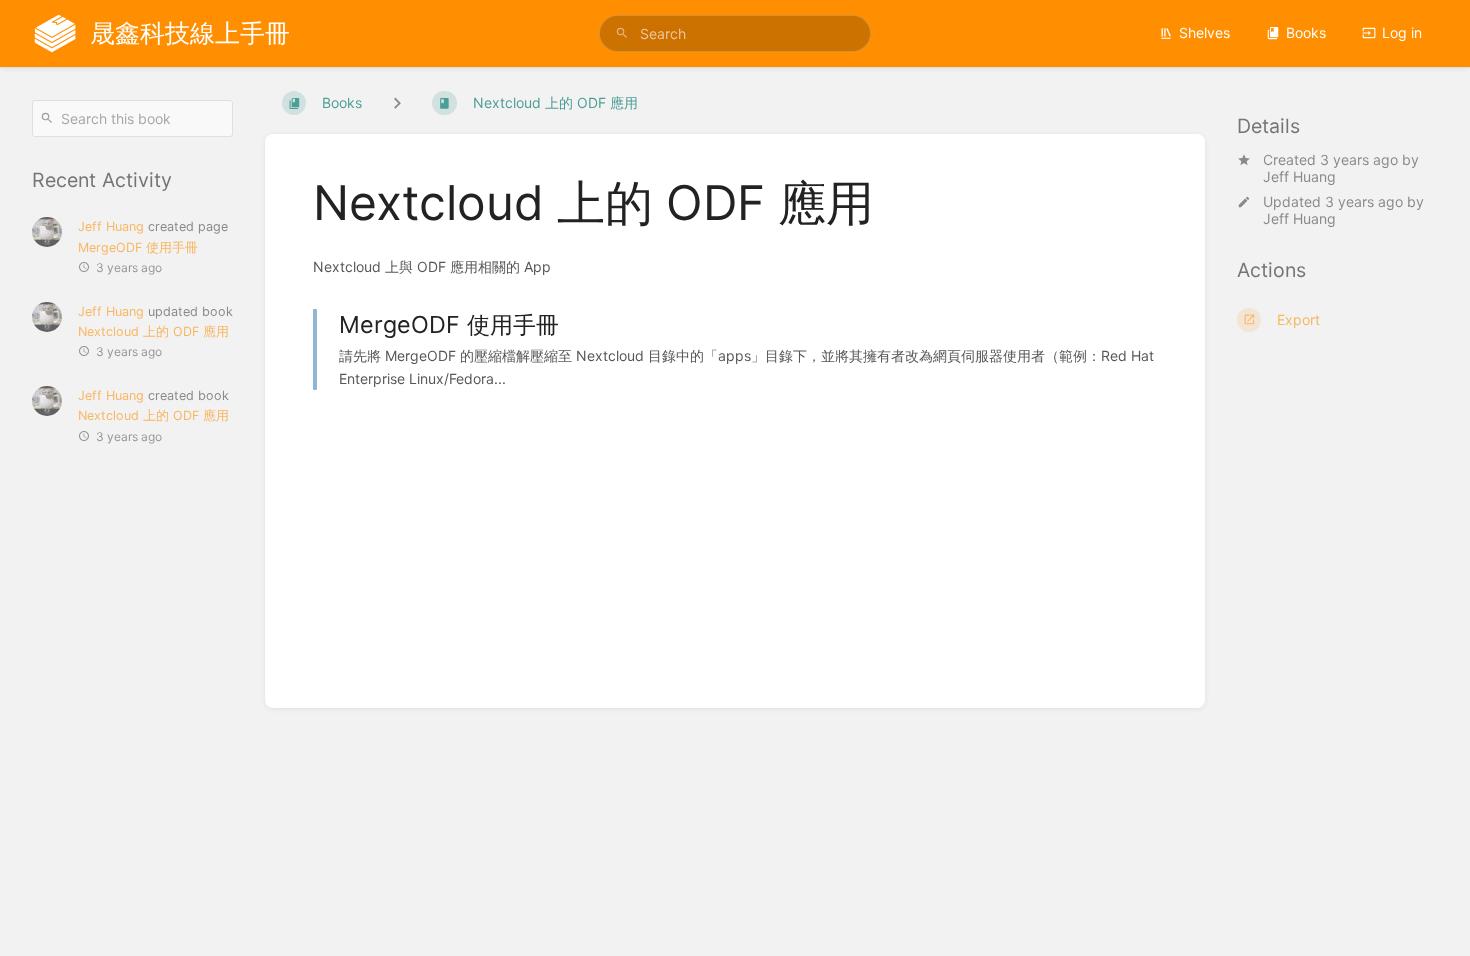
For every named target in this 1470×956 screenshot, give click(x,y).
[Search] (622, 33)
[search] (735, 33)
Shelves (1204, 32)
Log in (1402, 32)
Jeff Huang (1299, 176)
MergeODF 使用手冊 (138, 247)
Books (1306, 32)
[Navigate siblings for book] (397, 102)
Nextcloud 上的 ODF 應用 (153, 331)
